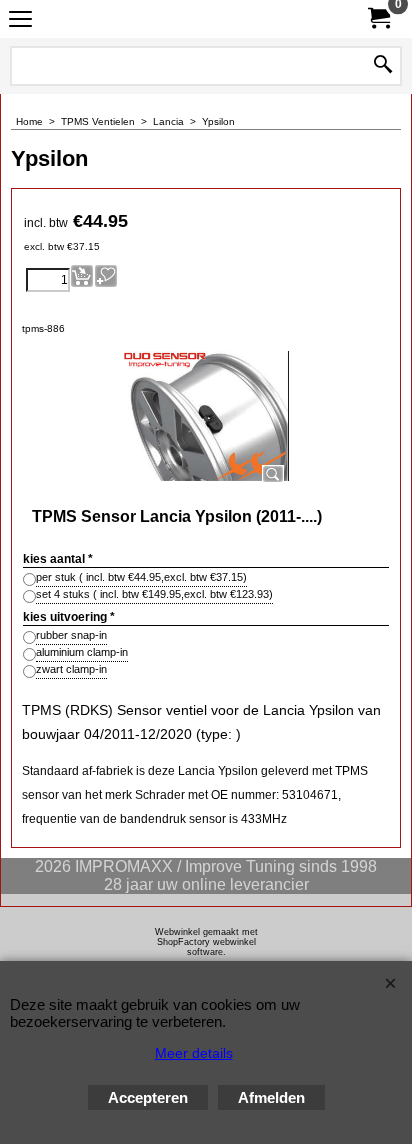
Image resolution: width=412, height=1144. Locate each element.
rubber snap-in (71, 635)
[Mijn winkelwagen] (378, 18)
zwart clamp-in (71, 669)
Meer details (194, 1053)
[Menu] (20, 21)
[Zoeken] (383, 66)
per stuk (141, 577)
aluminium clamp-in (82, 652)
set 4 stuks (154, 594)
